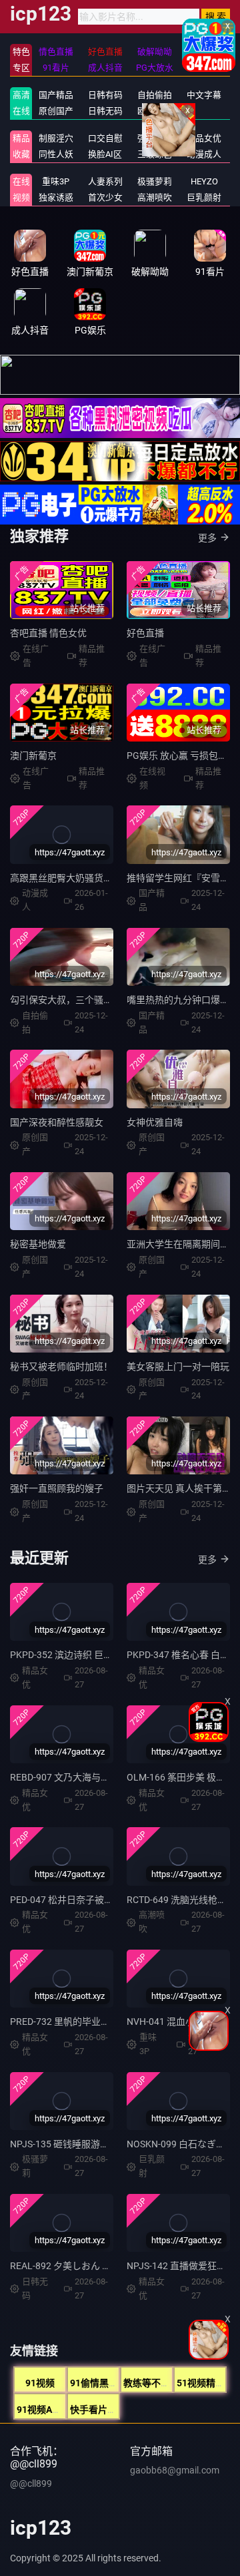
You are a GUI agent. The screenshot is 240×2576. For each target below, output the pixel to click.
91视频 (40, 2383)
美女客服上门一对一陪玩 (178, 1367)
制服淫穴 (56, 138)
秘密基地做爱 (38, 1244)
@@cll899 (31, 2483)
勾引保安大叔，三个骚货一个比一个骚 (89, 1000)
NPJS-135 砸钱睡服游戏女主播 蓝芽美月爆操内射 (112, 2144)
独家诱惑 (56, 197)
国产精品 (56, 95)
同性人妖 (56, 154)
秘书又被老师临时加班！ (61, 1367)
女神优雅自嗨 (155, 1122)
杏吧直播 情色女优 (48, 633)
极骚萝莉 (155, 181)
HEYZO (204, 181)
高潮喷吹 (155, 197)
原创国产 (56, 111)
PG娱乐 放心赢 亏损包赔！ (182, 755)
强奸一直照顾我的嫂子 (57, 1488)
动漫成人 (204, 154)
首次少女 (105, 197)
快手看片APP (98, 2410)
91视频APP (40, 2410)
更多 (207, 538)
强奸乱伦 (155, 138)
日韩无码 (105, 111)
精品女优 (204, 138)
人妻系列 (105, 181)
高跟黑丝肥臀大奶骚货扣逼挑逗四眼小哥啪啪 (103, 878)
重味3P (56, 181)
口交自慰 (105, 138)
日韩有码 (105, 95)
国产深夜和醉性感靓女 (57, 1122)
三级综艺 (155, 154)
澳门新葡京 (33, 755)
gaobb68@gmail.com (175, 2470)
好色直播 (145, 633)
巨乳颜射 (204, 197)
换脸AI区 (105, 154)
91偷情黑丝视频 (103, 2383)
